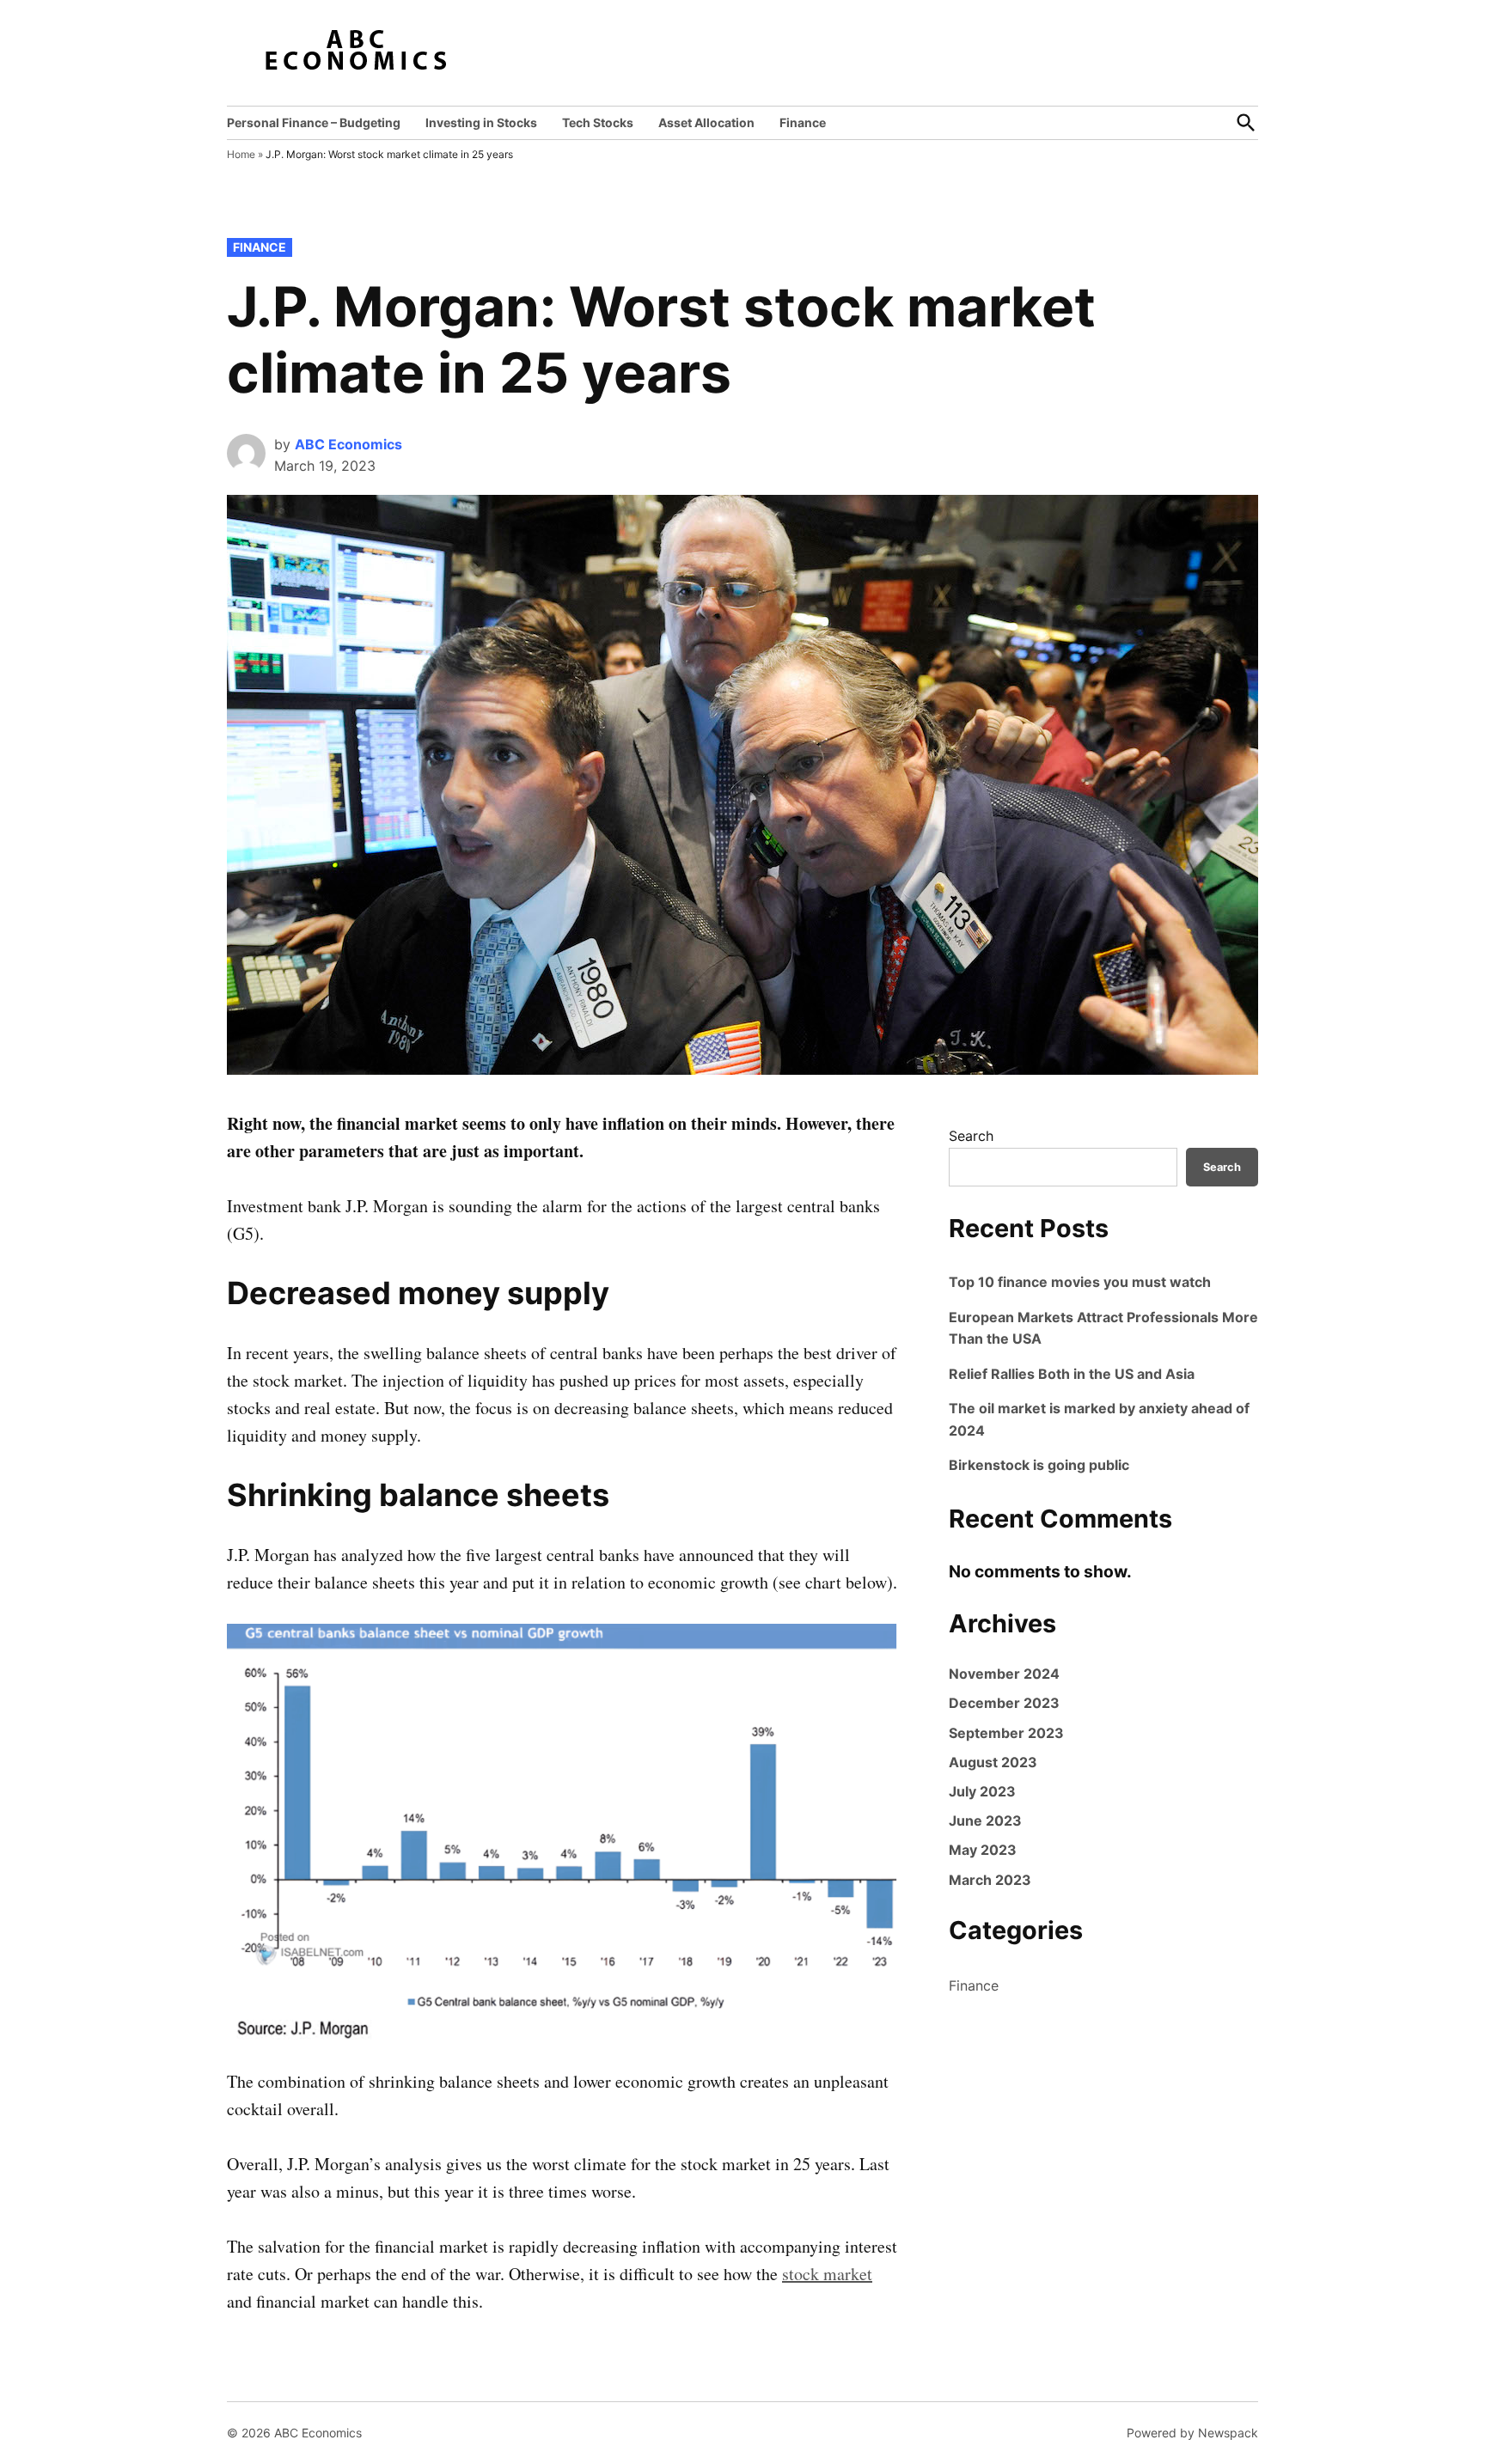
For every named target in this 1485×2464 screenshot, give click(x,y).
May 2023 (983, 1850)
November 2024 (1004, 1674)
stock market (827, 2274)
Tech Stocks (598, 122)
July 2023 (982, 1791)
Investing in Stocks (481, 122)
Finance (803, 122)
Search (971, 1136)
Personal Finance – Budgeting (314, 122)
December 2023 (1004, 1703)
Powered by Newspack (1192, 2433)
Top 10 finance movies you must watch (1080, 1282)
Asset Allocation (706, 122)
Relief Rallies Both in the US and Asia (1072, 1374)
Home (241, 154)
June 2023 (985, 1821)
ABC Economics (348, 444)
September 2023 (1006, 1733)
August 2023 (993, 1762)
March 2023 (990, 1880)
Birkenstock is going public (1039, 1465)
